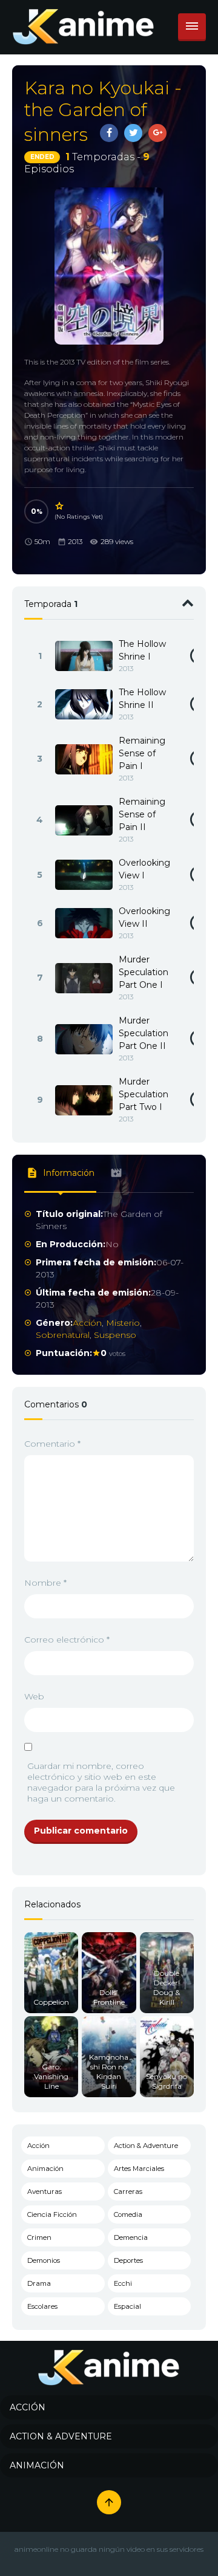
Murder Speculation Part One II (144, 1033)
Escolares (42, 2306)
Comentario (52, 1444)
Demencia (131, 2237)
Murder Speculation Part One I (144, 972)
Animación (45, 2169)
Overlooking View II (144, 917)
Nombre (45, 1583)
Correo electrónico (67, 1640)
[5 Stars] (60, 506)
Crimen (39, 2237)
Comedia (128, 2214)
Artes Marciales (139, 2169)
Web (34, 1696)
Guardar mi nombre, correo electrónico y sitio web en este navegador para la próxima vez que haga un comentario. (101, 1782)
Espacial (127, 2306)
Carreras (128, 2192)
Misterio (123, 1323)
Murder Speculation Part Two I (144, 1094)
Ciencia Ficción (52, 2214)
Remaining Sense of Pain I (142, 753)
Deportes (128, 2260)
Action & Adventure (146, 2146)
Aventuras (45, 2192)
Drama (39, 2283)
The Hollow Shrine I (142, 650)
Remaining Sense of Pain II (142, 814)
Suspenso (115, 1335)
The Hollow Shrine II (142, 699)
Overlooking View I (144, 869)
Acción (87, 1323)
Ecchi (123, 2283)
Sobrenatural (63, 1335)
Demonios (44, 2260)
